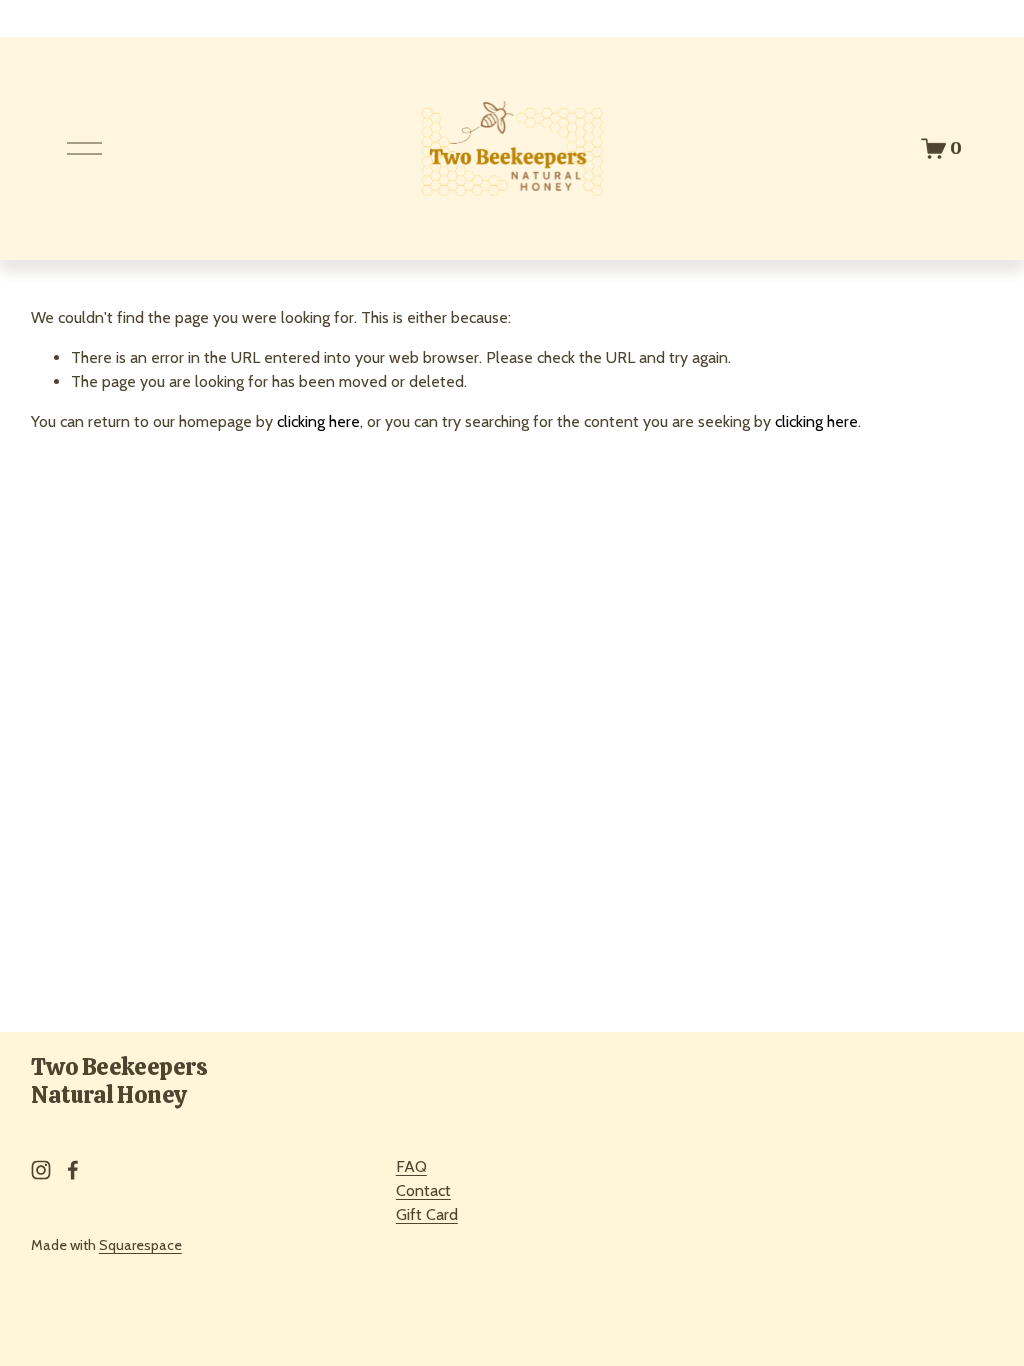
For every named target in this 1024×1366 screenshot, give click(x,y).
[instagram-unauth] (41, 1170)
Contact (423, 1190)
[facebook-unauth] (73, 1170)
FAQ (411, 1166)
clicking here (318, 421)
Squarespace (140, 1245)
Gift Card (427, 1214)
